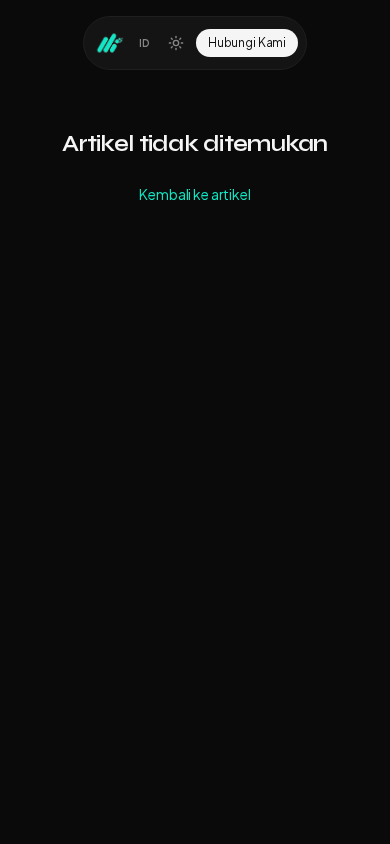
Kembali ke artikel (194, 194)
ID (144, 43)
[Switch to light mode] (176, 43)
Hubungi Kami (247, 42)
